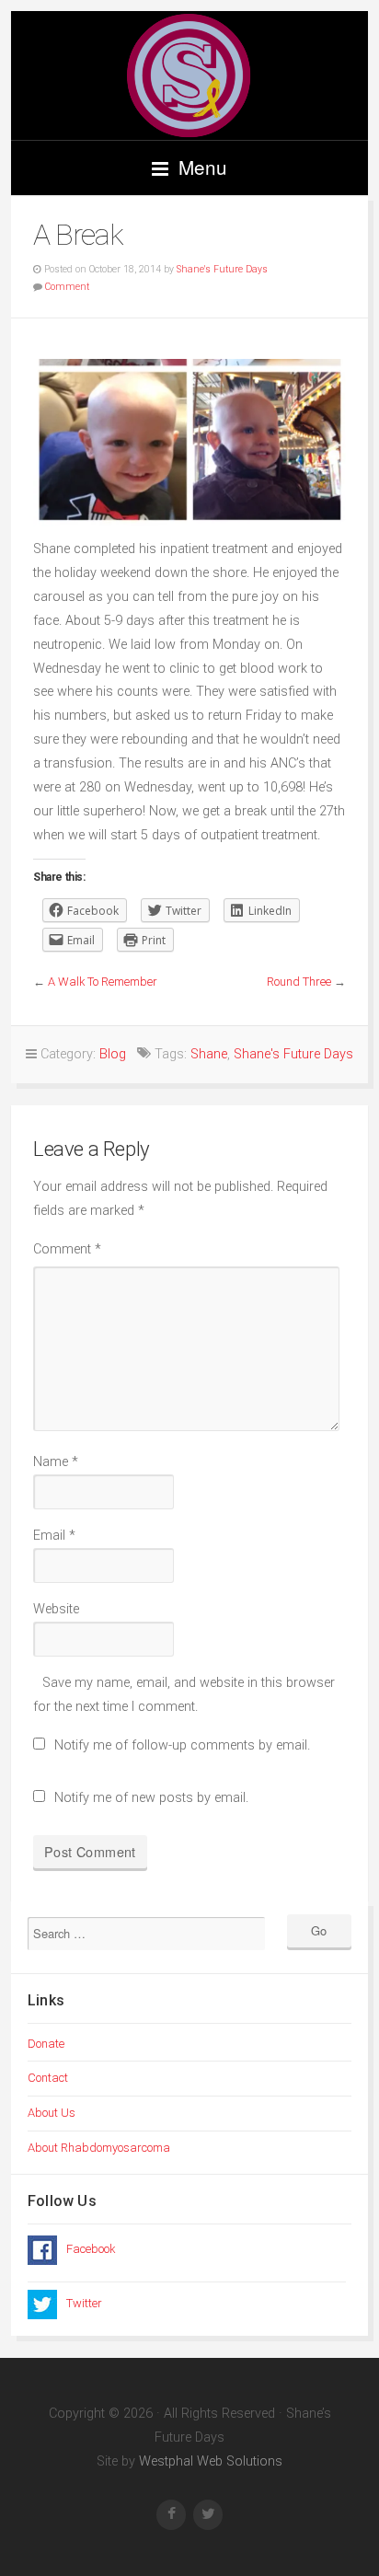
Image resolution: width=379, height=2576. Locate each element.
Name (56, 1462)
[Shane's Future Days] (189, 75)
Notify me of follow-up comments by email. (182, 1745)
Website (56, 1609)
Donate (46, 2044)
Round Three (299, 982)
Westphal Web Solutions (209, 2461)
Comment (67, 287)
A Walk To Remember (103, 982)
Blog (113, 1054)
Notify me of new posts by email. (151, 1798)
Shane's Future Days (222, 269)
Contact (48, 2078)
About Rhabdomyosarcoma (99, 2148)
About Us (52, 2113)
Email (54, 1536)
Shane (209, 1054)
